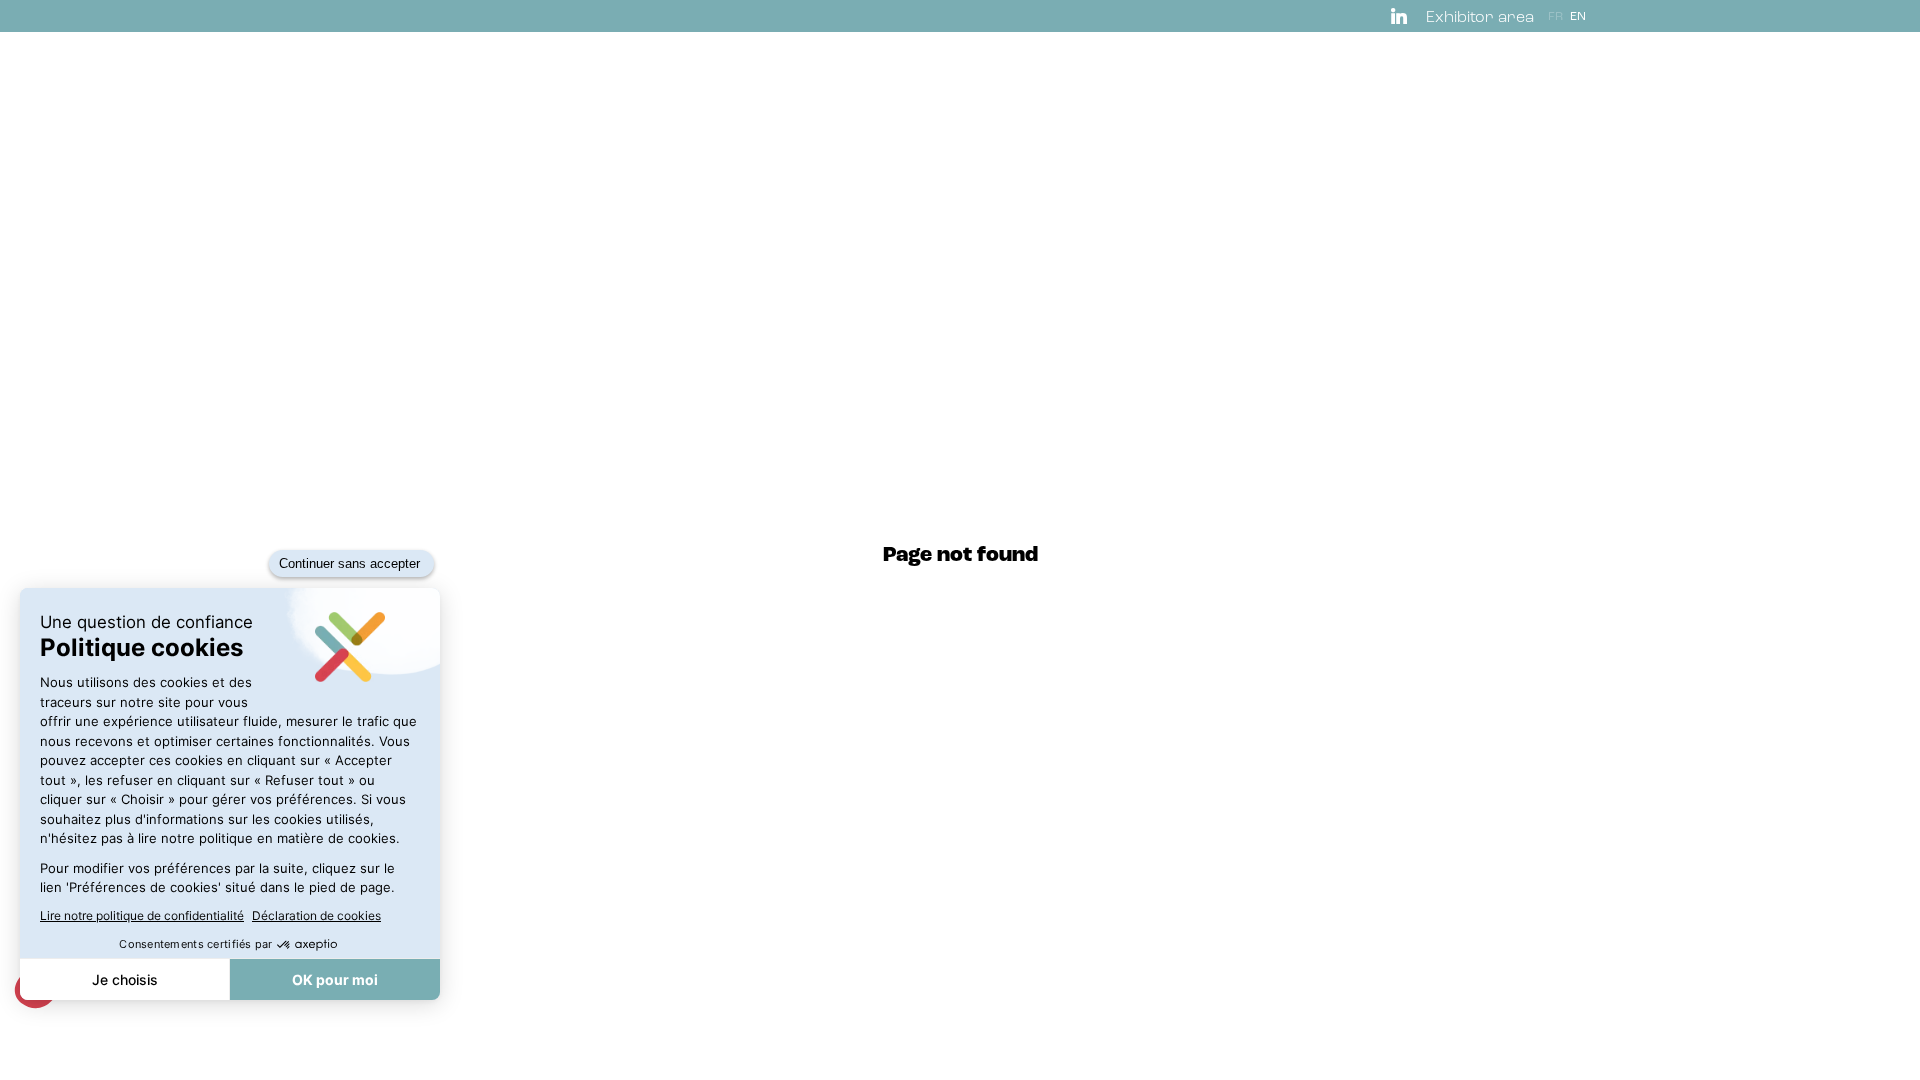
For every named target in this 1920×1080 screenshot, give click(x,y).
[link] (1402, 16)
